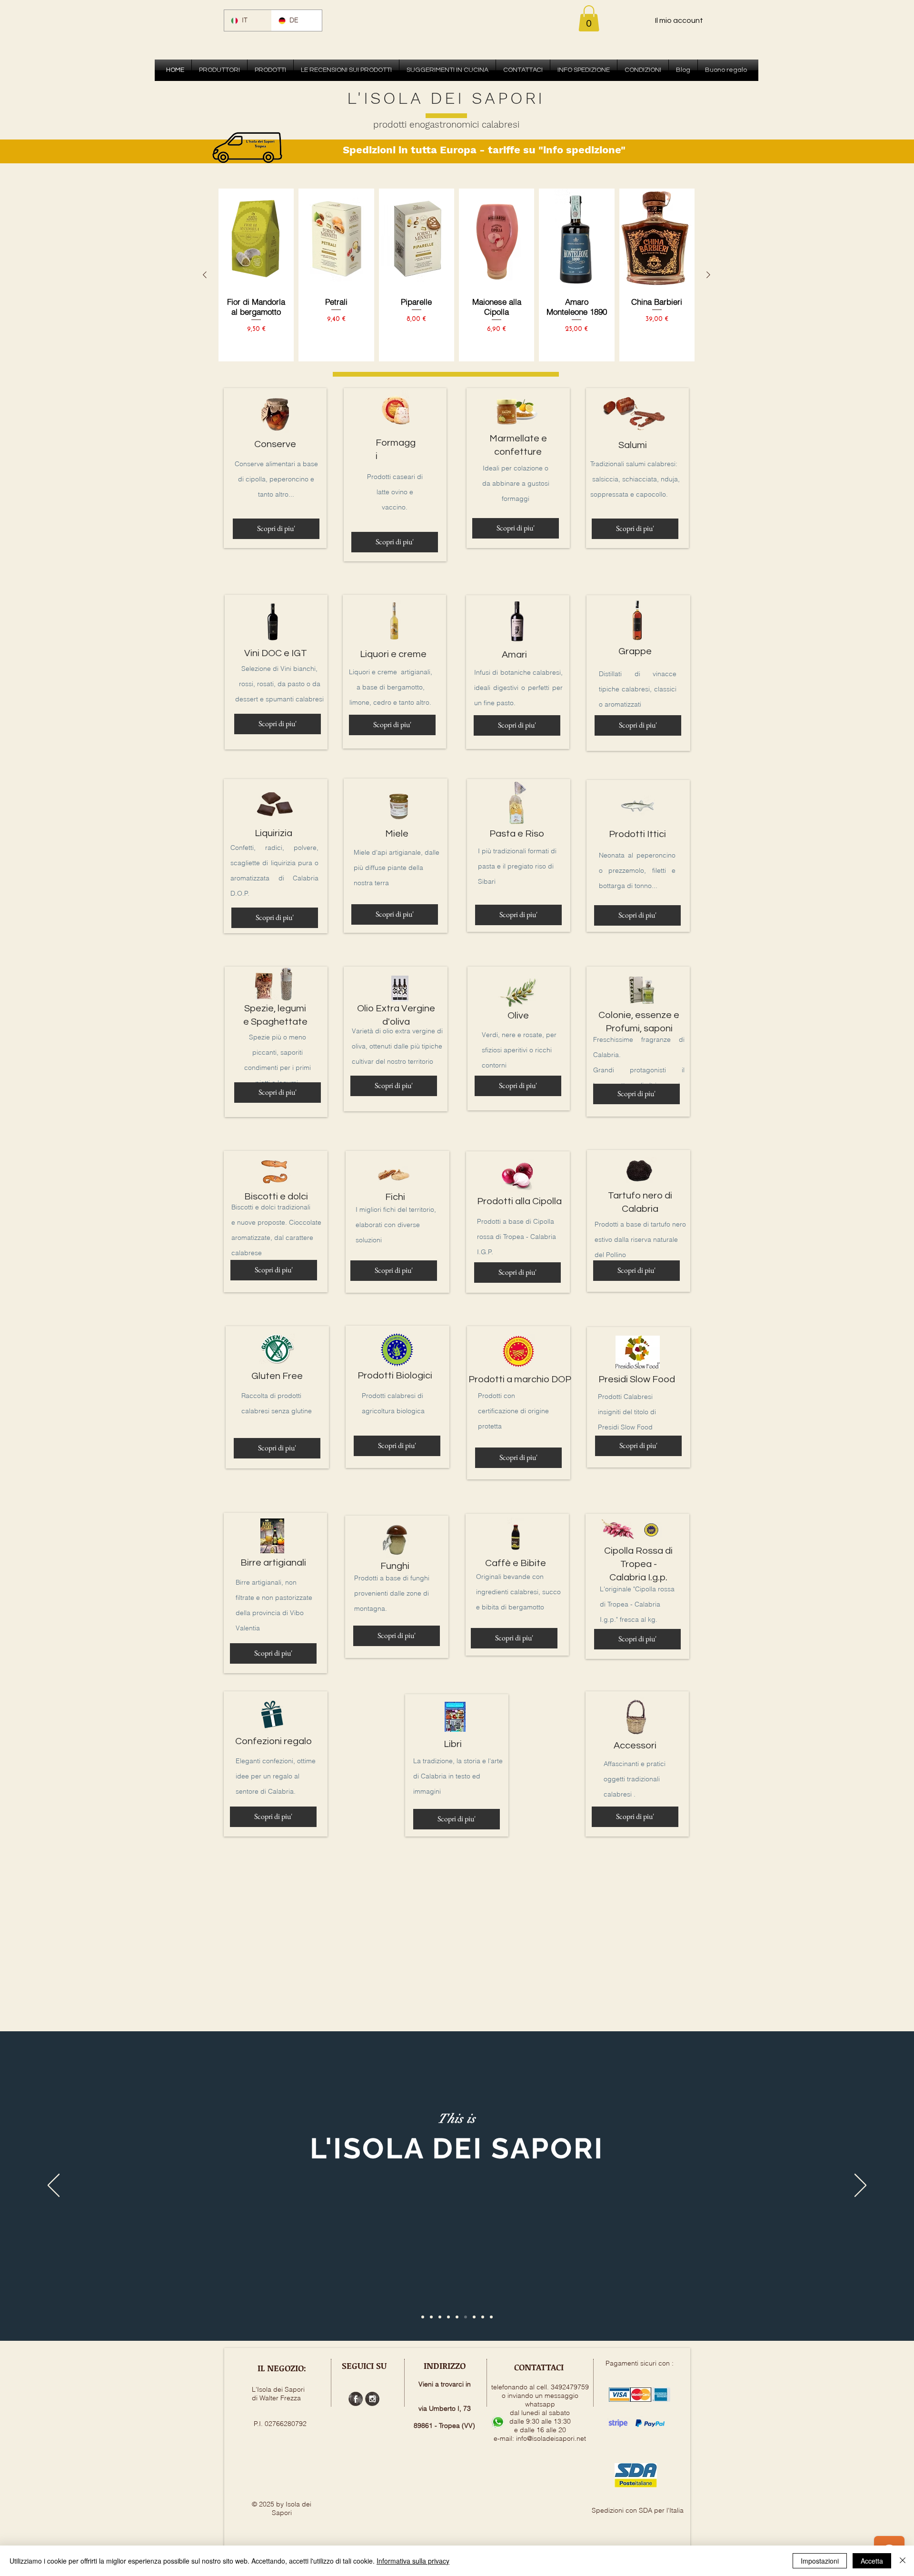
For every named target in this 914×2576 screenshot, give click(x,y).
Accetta (872, 2561)
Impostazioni (820, 2561)
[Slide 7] (466, 2317)
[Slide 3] (440, 2317)
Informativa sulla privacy (413, 2561)
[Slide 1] (423, 2317)
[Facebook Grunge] (356, 2399)
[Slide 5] (448, 2317)
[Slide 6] (457, 2317)
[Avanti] (860, 2186)
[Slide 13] (491, 2317)
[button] (589, 18)
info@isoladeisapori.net (551, 2438)
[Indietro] (54, 2186)
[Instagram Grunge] (372, 2399)
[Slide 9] (474, 2317)
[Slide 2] (431, 2317)
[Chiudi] (903, 2561)
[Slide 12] (483, 2317)
